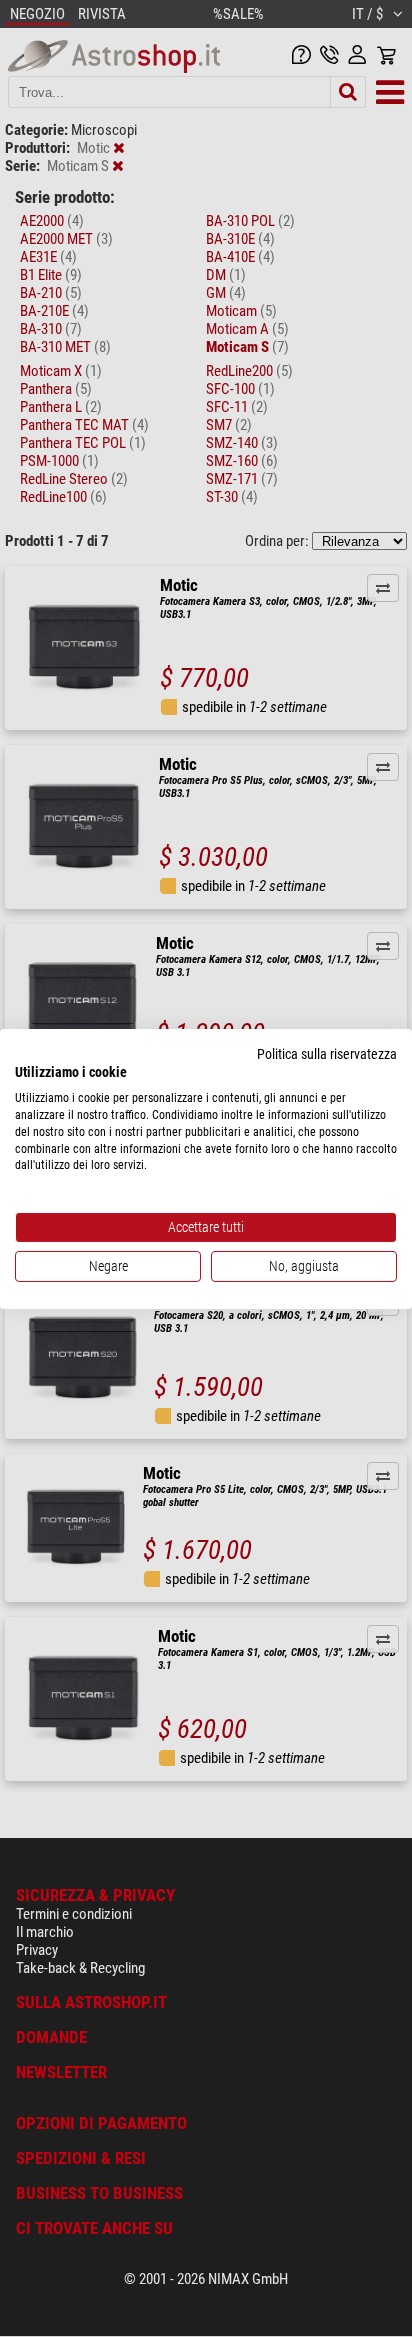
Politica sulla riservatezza (327, 1053)
